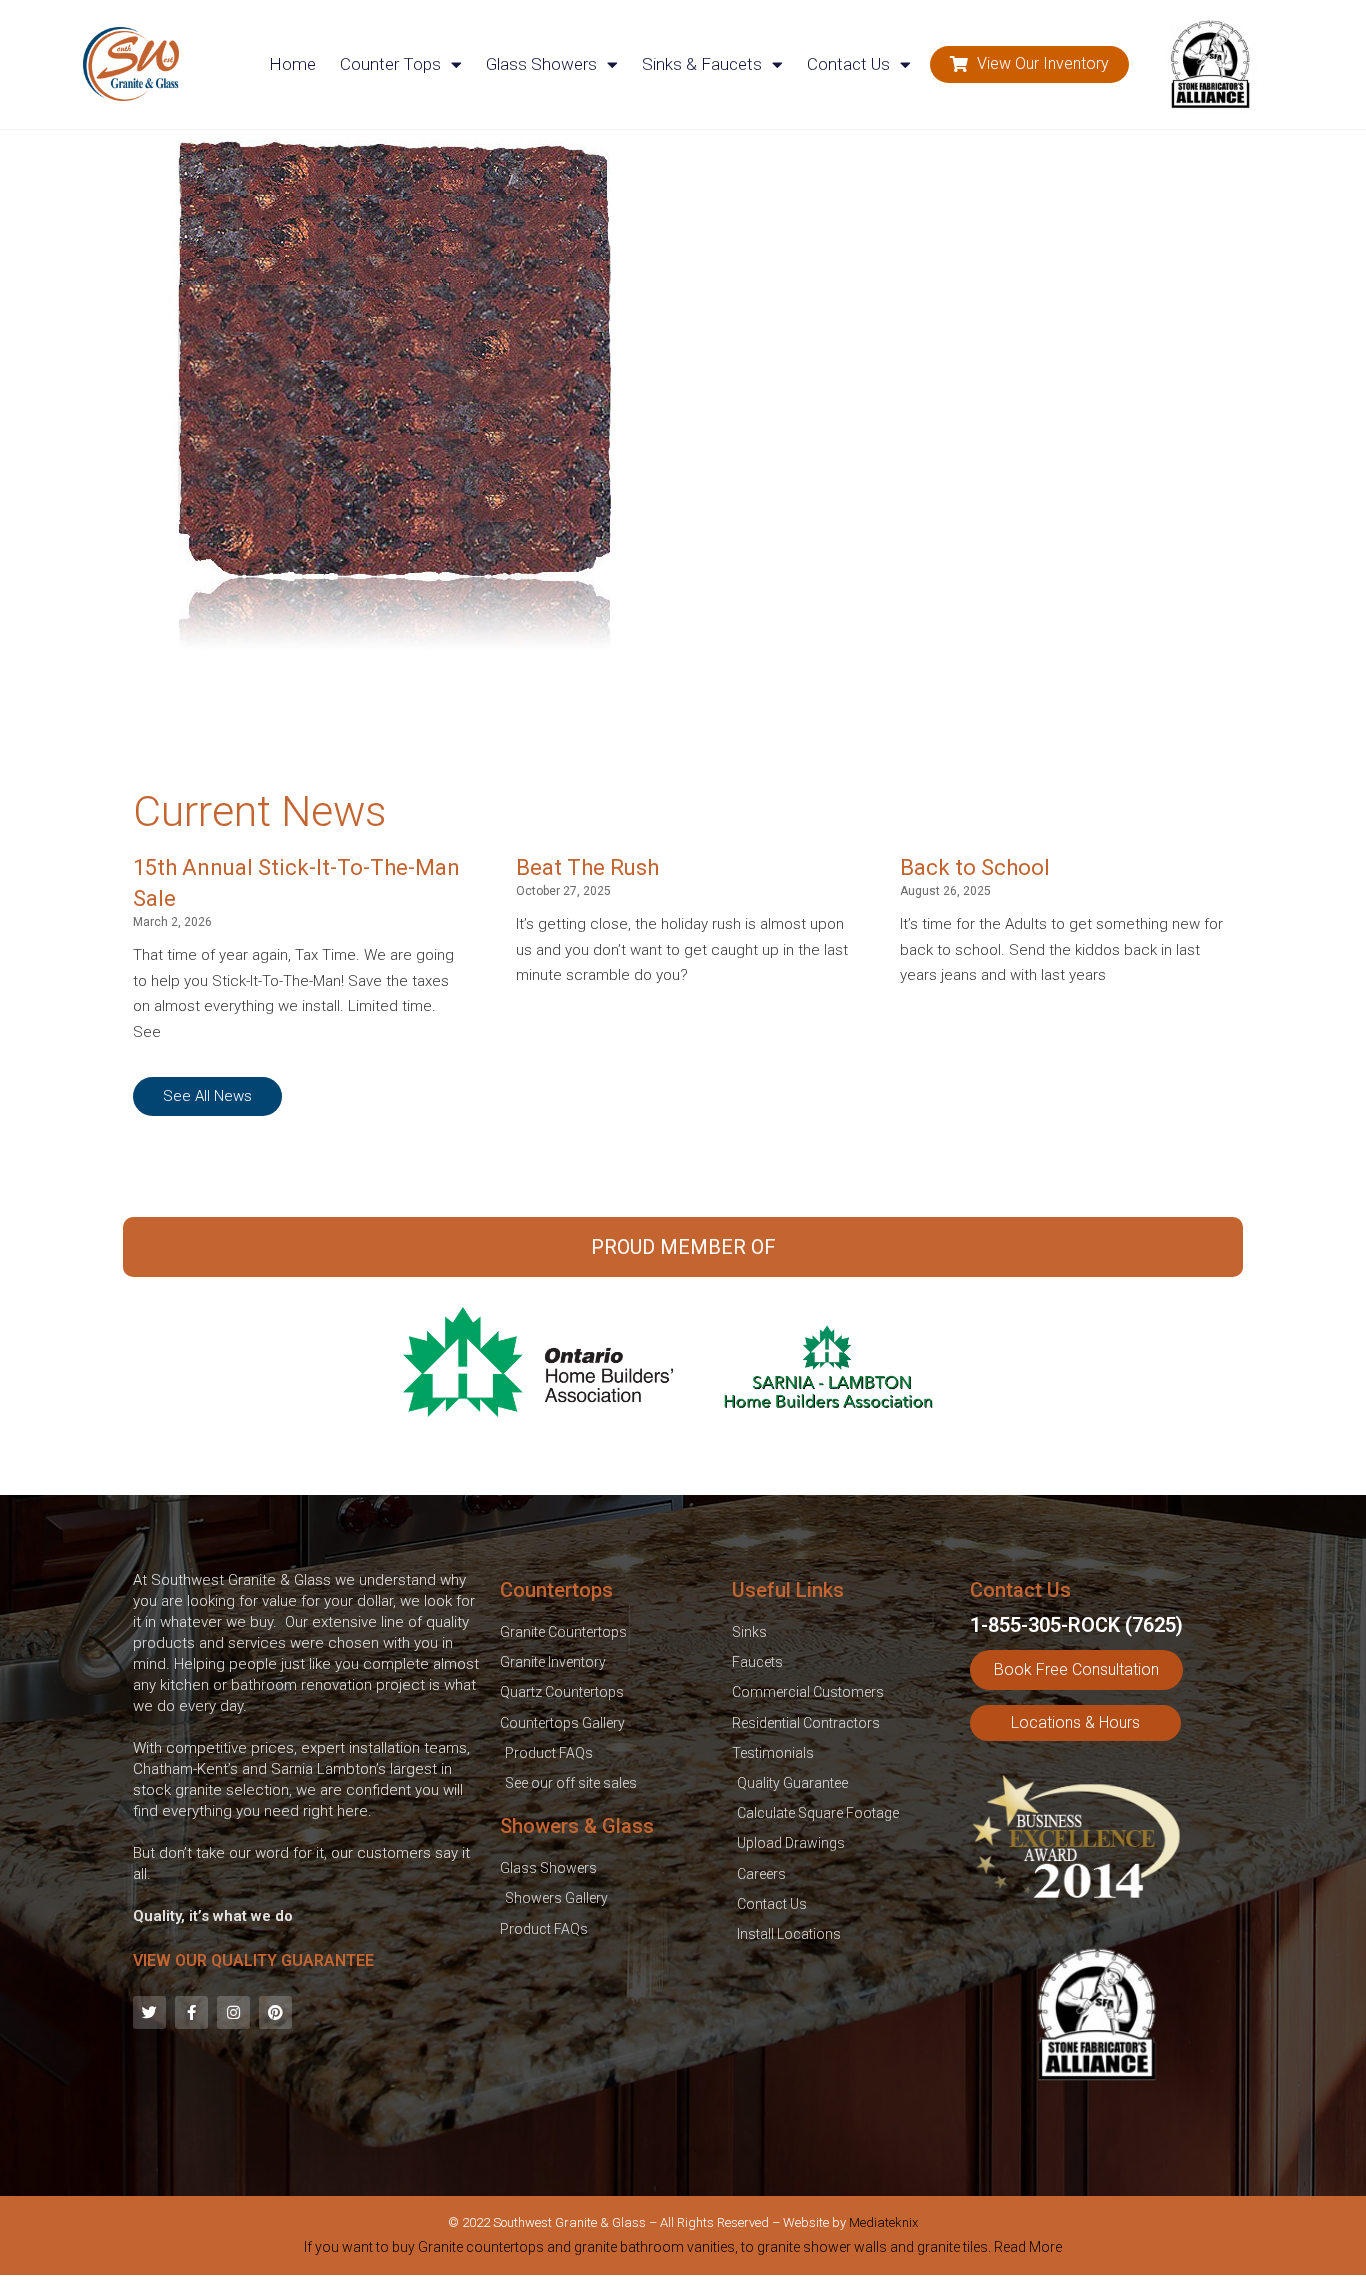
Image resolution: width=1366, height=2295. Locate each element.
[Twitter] (149, 2012)
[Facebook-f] (191, 2012)
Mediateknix (883, 2222)
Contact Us (848, 64)
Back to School (975, 867)
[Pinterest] (275, 2012)
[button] (1029, 64)
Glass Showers (541, 64)
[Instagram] (233, 2012)
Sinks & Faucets (702, 64)
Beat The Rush (587, 867)
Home (292, 64)
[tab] (683, 2251)
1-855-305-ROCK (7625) (1076, 1625)
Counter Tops (390, 64)
